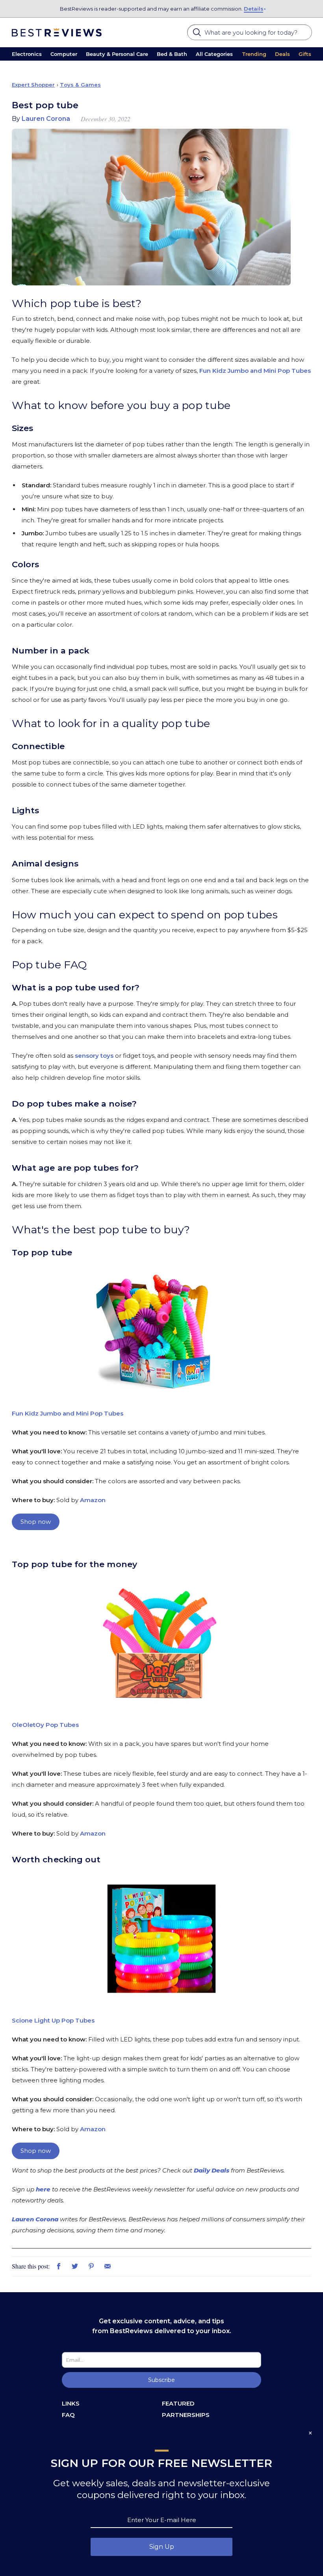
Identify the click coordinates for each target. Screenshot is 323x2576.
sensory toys (94, 1056)
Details (253, 9)
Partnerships (186, 2415)
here (43, 2189)
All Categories (214, 54)
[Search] (198, 35)
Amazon (93, 1500)
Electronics (27, 54)
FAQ (68, 2415)
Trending (254, 54)
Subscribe (161, 2380)
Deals (282, 54)
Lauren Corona (35, 2219)
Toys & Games (80, 85)
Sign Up (162, 2547)
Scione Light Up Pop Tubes (53, 2020)
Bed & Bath (172, 54)
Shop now (36, 1522)
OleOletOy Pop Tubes (46, 1725)
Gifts (305, 54)
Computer (64, 54)
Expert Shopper (33, 85)
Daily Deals (212, 2170)
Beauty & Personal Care (117, 54)
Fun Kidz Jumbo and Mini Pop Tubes (255, 371)
